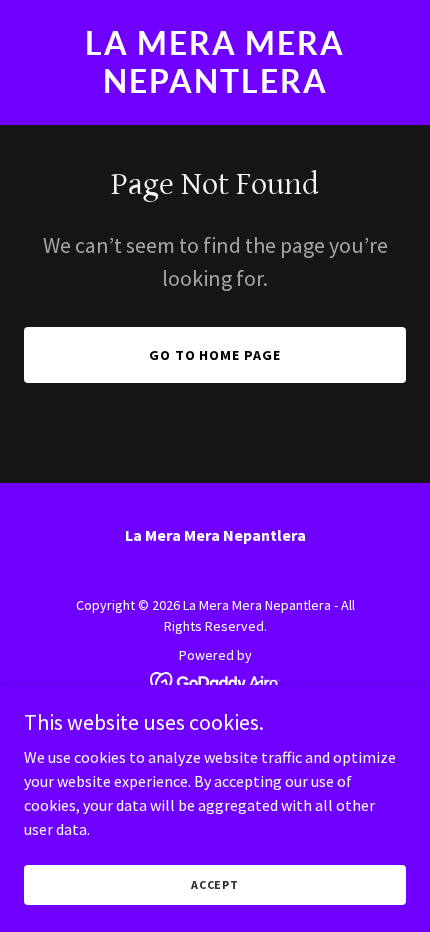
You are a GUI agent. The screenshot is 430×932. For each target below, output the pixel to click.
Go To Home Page (215, 355)
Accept (215, 884)
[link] (215, 87)
